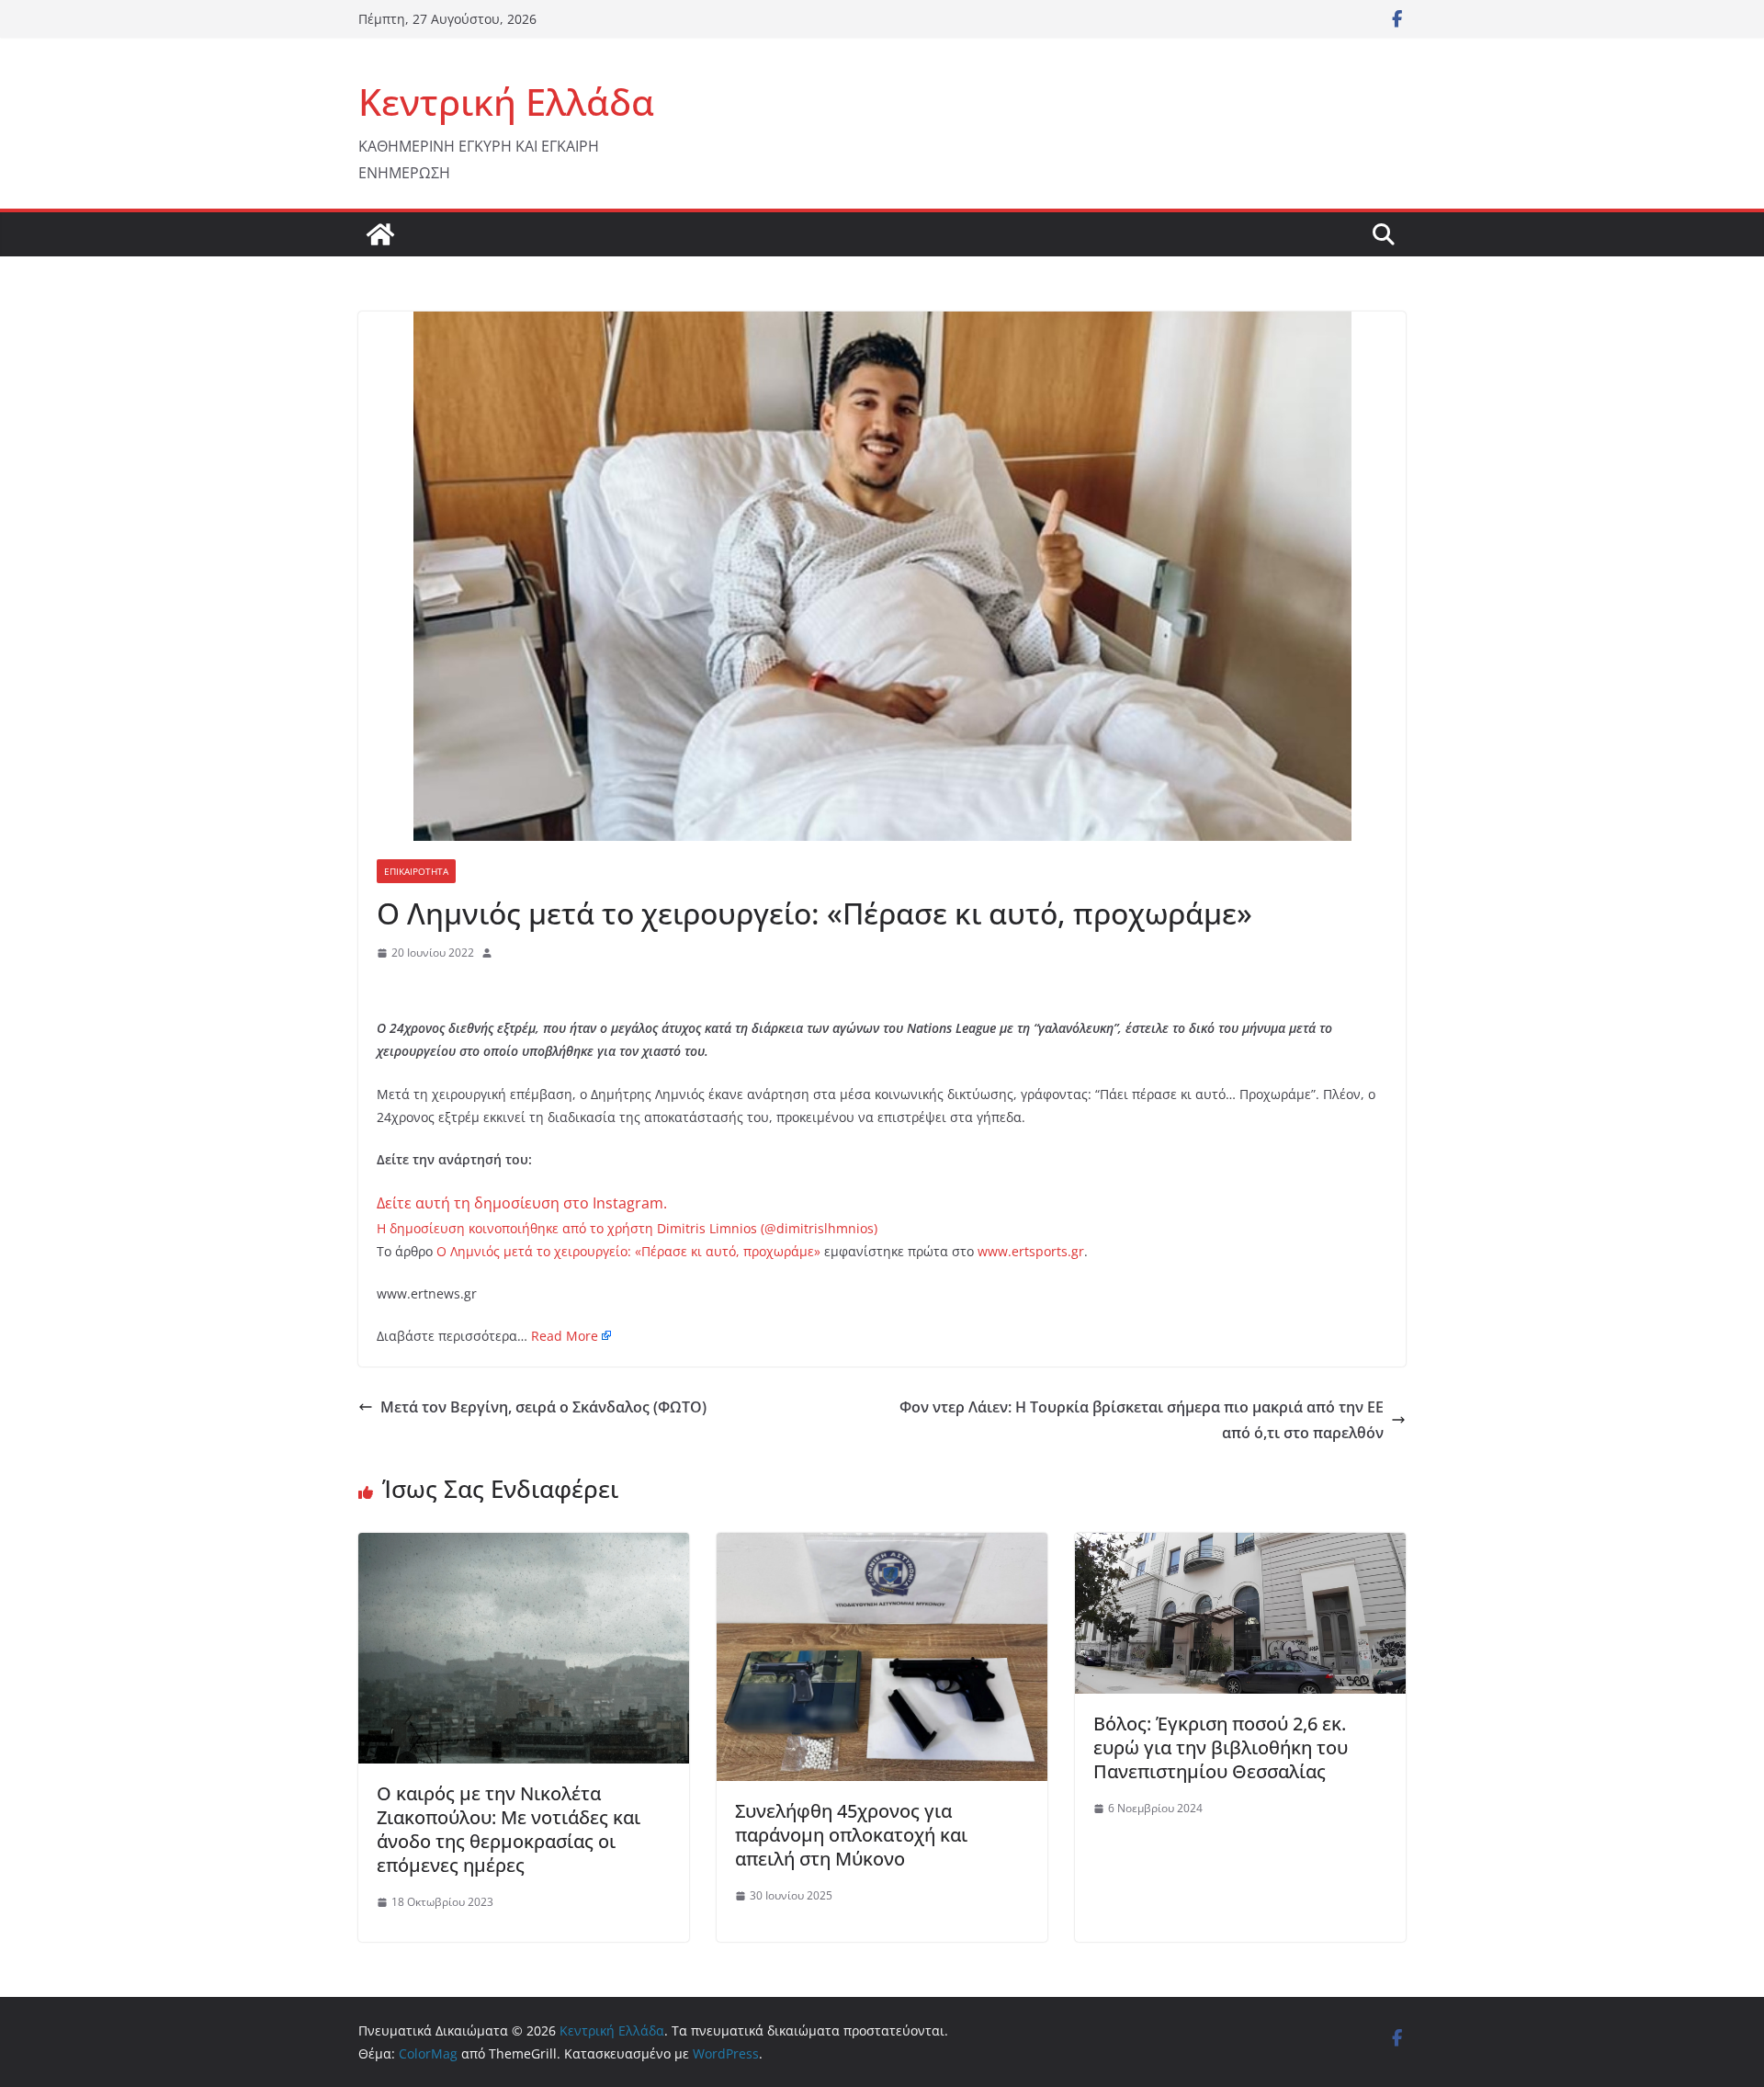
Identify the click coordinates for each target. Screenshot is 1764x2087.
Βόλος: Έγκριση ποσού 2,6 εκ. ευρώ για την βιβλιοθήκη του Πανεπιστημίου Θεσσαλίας (1221, 1747)
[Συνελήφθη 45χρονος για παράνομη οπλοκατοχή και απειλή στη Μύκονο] (882, 1546)
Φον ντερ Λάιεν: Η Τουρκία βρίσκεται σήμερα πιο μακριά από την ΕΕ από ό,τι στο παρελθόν (1142, 1420)
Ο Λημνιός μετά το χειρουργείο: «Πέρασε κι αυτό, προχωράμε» (628, 1251)
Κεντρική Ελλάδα (506, 102)
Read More (565, 1336)
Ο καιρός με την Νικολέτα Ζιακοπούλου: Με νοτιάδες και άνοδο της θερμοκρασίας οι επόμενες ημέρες (509, 1829)
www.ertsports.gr (1031, 1251)
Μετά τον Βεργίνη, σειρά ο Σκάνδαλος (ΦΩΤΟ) (543, 1407)
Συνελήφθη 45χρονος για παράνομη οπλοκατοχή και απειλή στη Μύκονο (851, 1835)
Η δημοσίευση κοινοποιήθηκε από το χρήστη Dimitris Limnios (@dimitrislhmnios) (627, 1228)
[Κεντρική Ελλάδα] (380, 234)
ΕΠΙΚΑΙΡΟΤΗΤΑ (416, 871)
